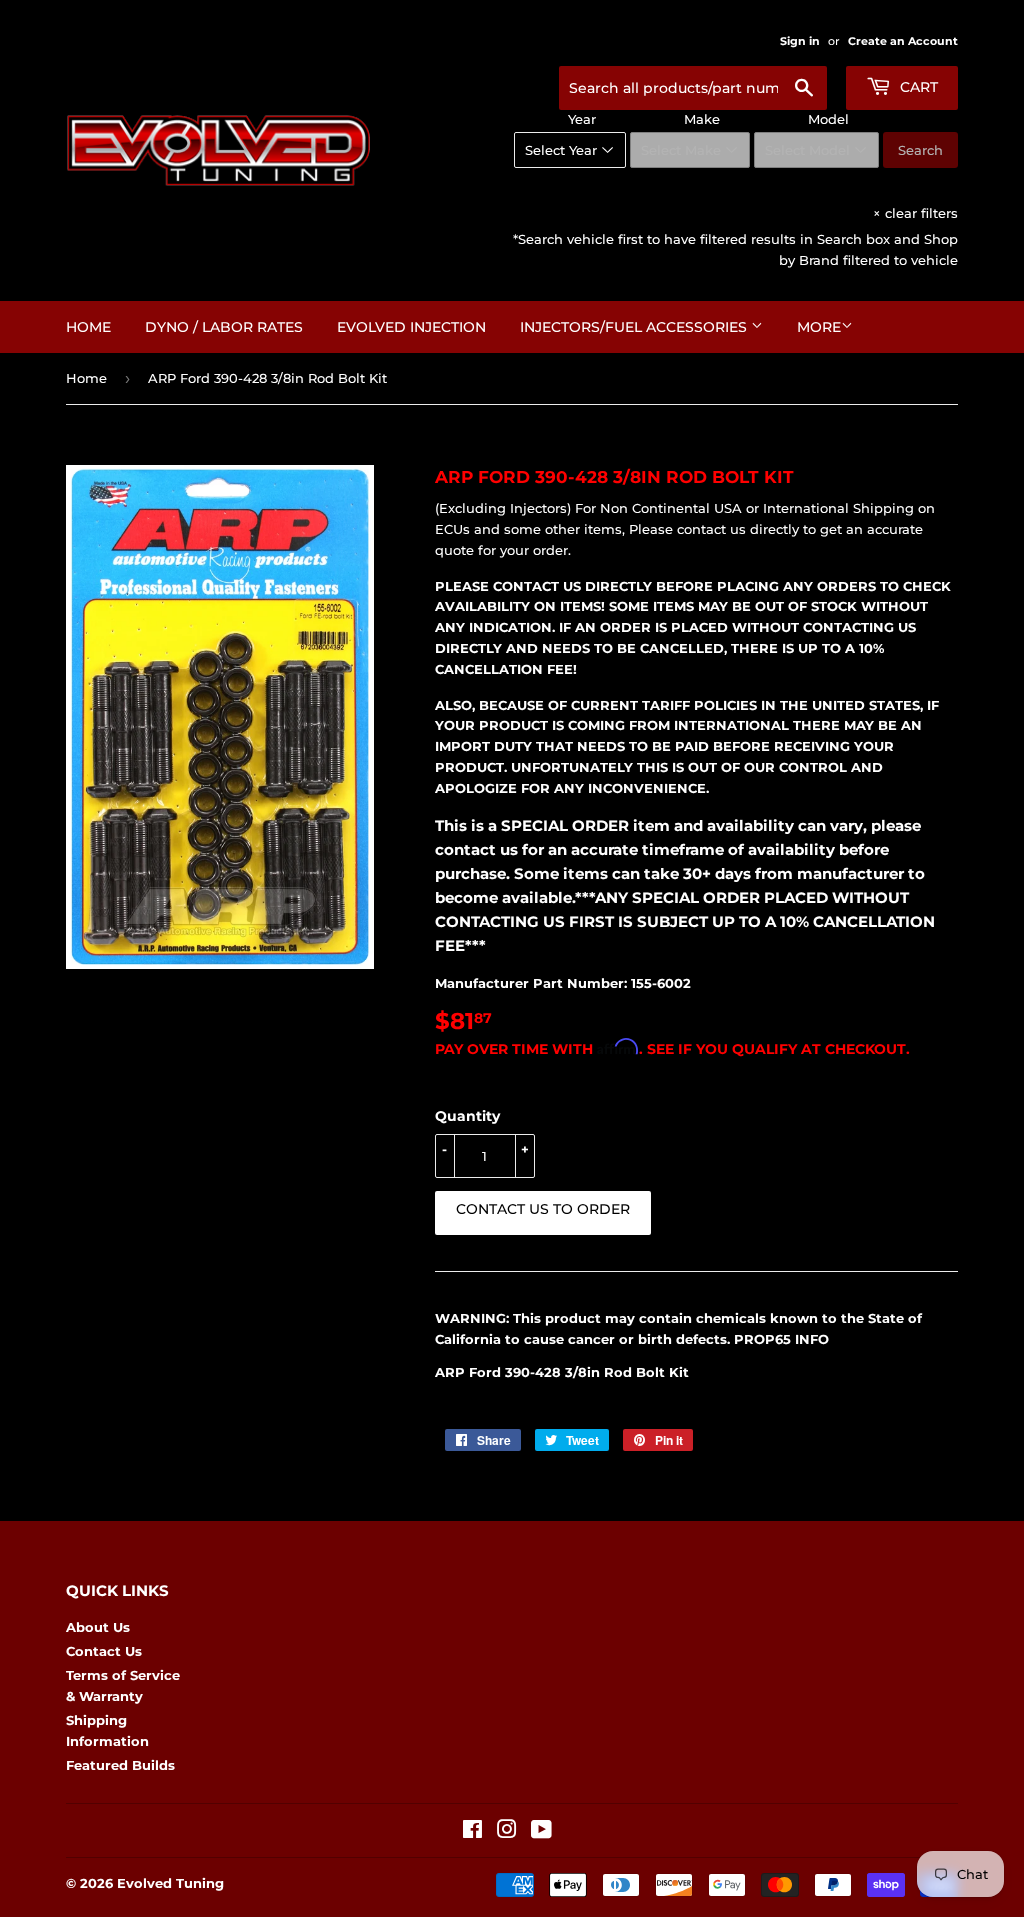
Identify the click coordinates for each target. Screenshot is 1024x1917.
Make (702, 119)
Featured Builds (120, 1765)
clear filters (915, 213)
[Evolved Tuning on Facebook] (472, 1832)
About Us (98, 1627)
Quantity (467, 1116)
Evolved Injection (411, 327)
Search (920, 150)
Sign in (800, 41)
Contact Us (104, 1651)
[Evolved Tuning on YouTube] (541, 1832)
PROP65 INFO (781, 1339)
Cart (917, 87)
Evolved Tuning (170, 1883)
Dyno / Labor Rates (224, 327)
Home (88, 327)
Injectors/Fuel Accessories (635, 327)
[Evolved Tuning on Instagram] (507, 1832)
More (819, 327)
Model (828, 119)
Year (582, 119)
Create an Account (903, 41)
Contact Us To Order (543, 1209)
